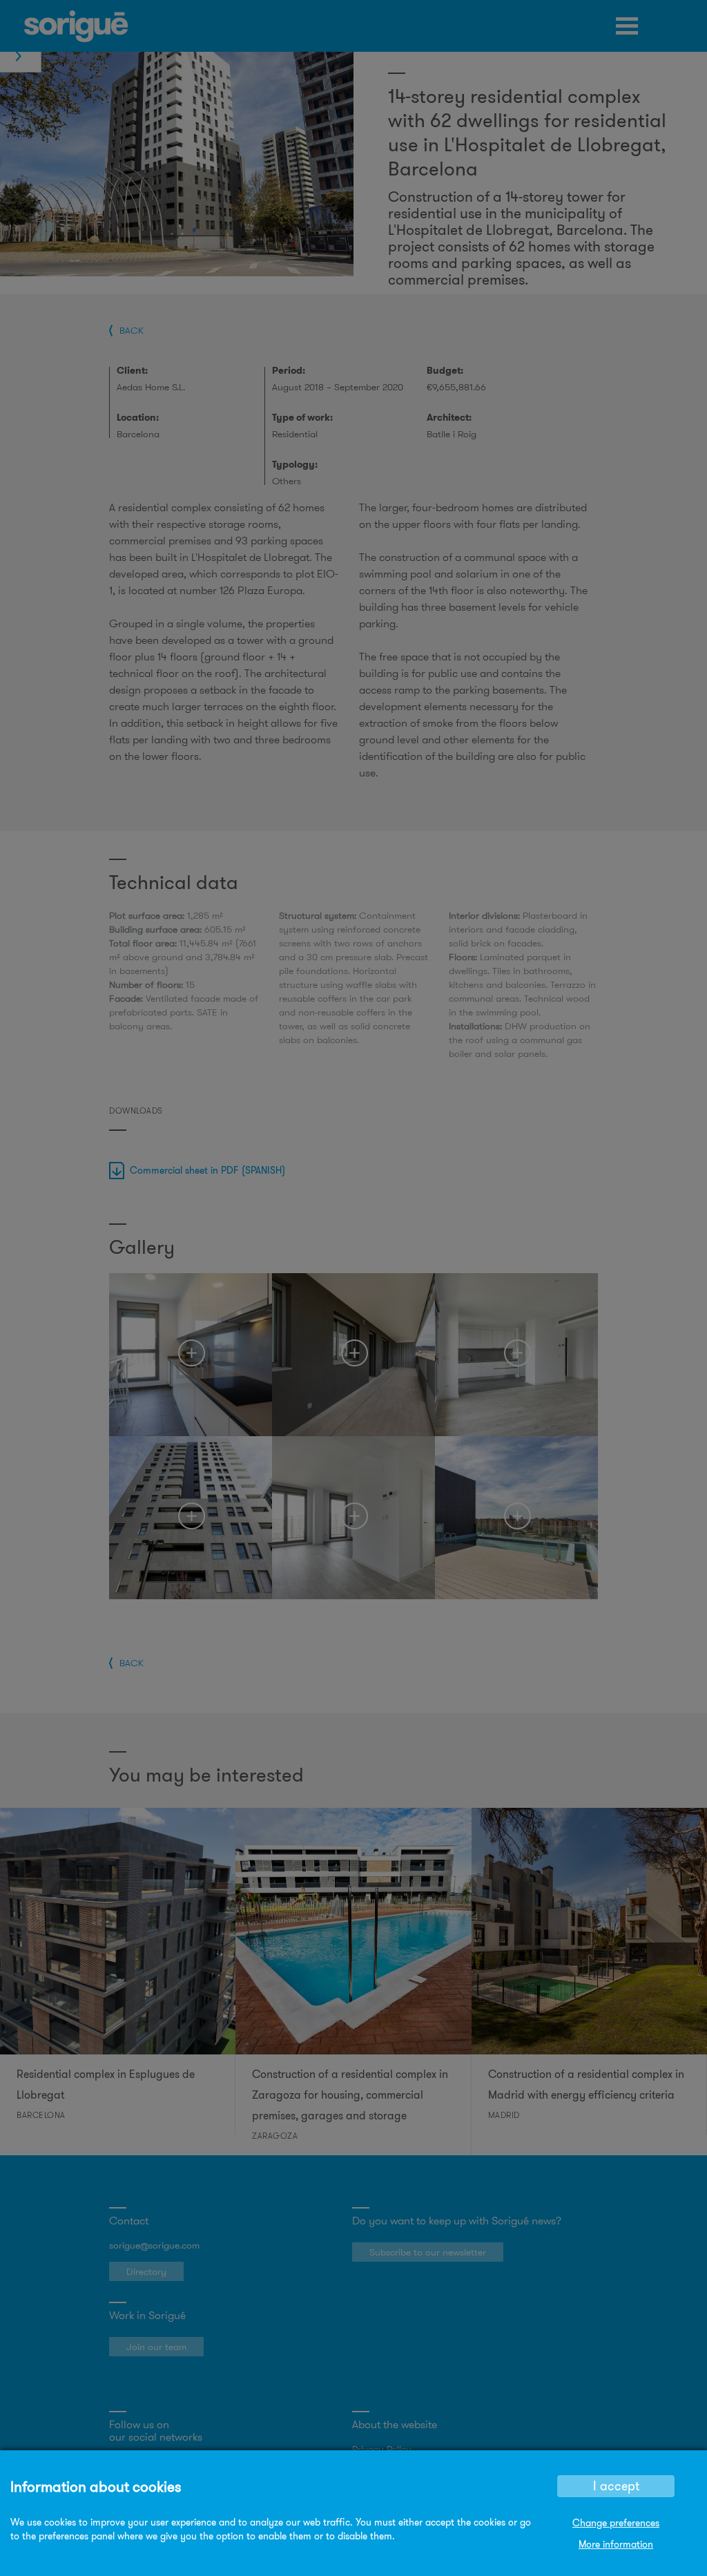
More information (616, 2544)
